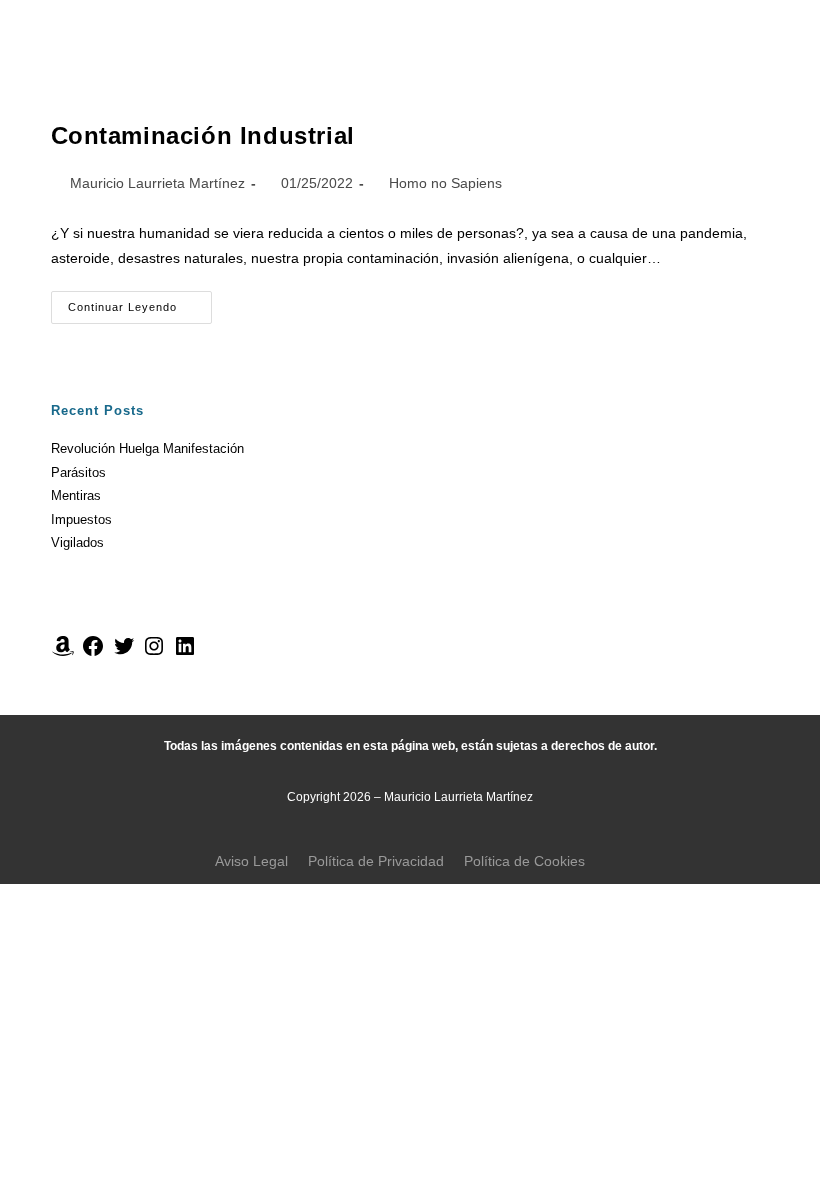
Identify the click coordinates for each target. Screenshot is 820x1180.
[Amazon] (63, 653)
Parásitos (78, 472)
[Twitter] (124, 653)
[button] (612, 34)
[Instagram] (154, 653)
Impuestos (81, 519)
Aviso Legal (251, 861)
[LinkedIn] (185, 653)
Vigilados (77, 542)
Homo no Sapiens (445, 183)
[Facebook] (93, 653)
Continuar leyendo (140, 302)
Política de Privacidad (376, 861)
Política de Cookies (524, 861)
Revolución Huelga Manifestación (147, 448)
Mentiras (76, 495)
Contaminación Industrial (203, 135)
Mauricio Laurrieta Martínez (157, 183)
